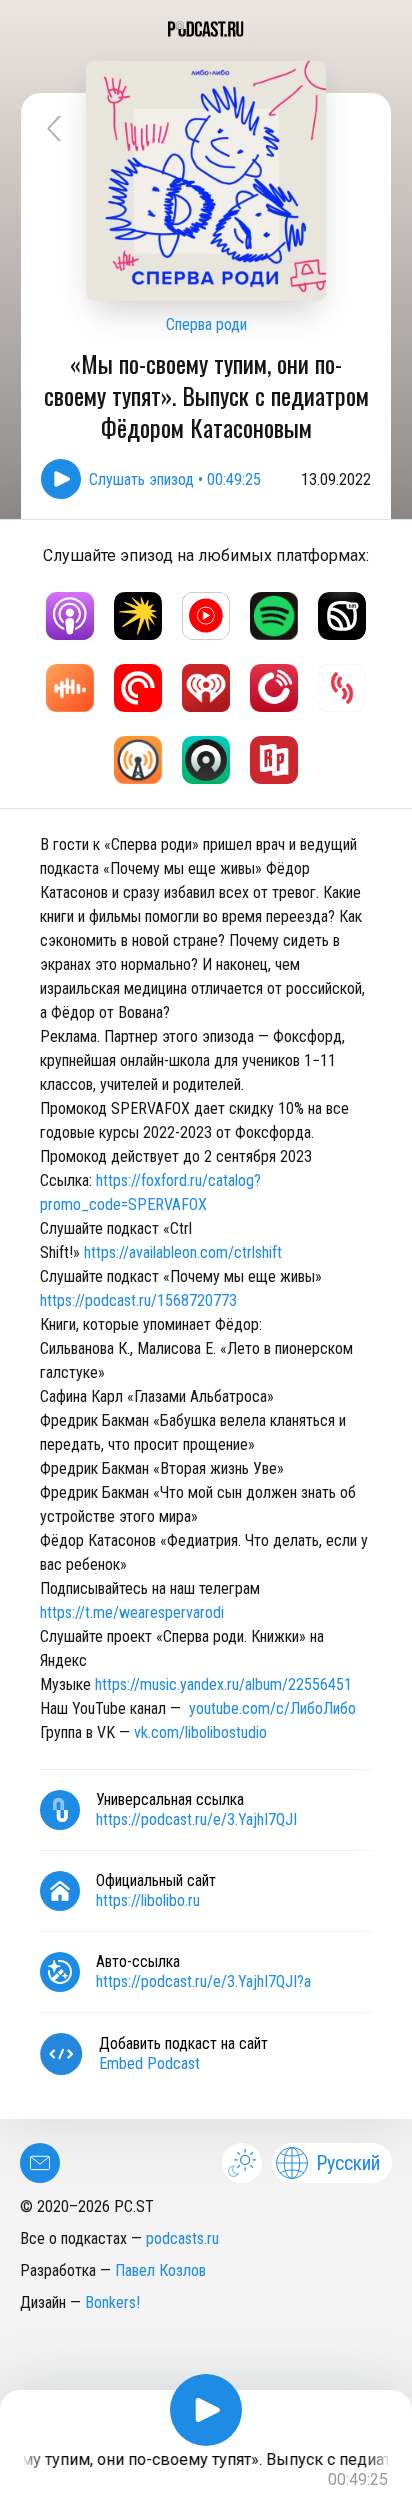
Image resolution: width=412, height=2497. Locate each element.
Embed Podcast (149, 2063)
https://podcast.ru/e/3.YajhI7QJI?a (203, 1981)
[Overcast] (138, 760)
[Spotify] (274, 616)
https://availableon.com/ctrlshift (183, 1252)
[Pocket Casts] (138, 688)
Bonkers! (112, 2302)
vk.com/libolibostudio (200, 1732)
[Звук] (342, 616)
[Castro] (206, 760)
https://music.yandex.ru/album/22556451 (223, 1684)
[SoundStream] (342, 688)
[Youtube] (206, 616)
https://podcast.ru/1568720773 (138, 1300)
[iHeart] (206, 688)
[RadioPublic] (274, 760)
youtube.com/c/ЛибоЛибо (272, 1708)
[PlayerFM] (274, 688)
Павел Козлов (160, 2270)
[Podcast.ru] (206, 29)
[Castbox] (70, 688)
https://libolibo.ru (148, 1900)
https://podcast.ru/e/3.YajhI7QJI (196, 1819)
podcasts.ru (182, 2238)
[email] (40, 2163)
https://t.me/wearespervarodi (132, 1612)
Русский (348, 2163)
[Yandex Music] (138, 616)
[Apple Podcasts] (70, 616)
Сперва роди (206, 324)
